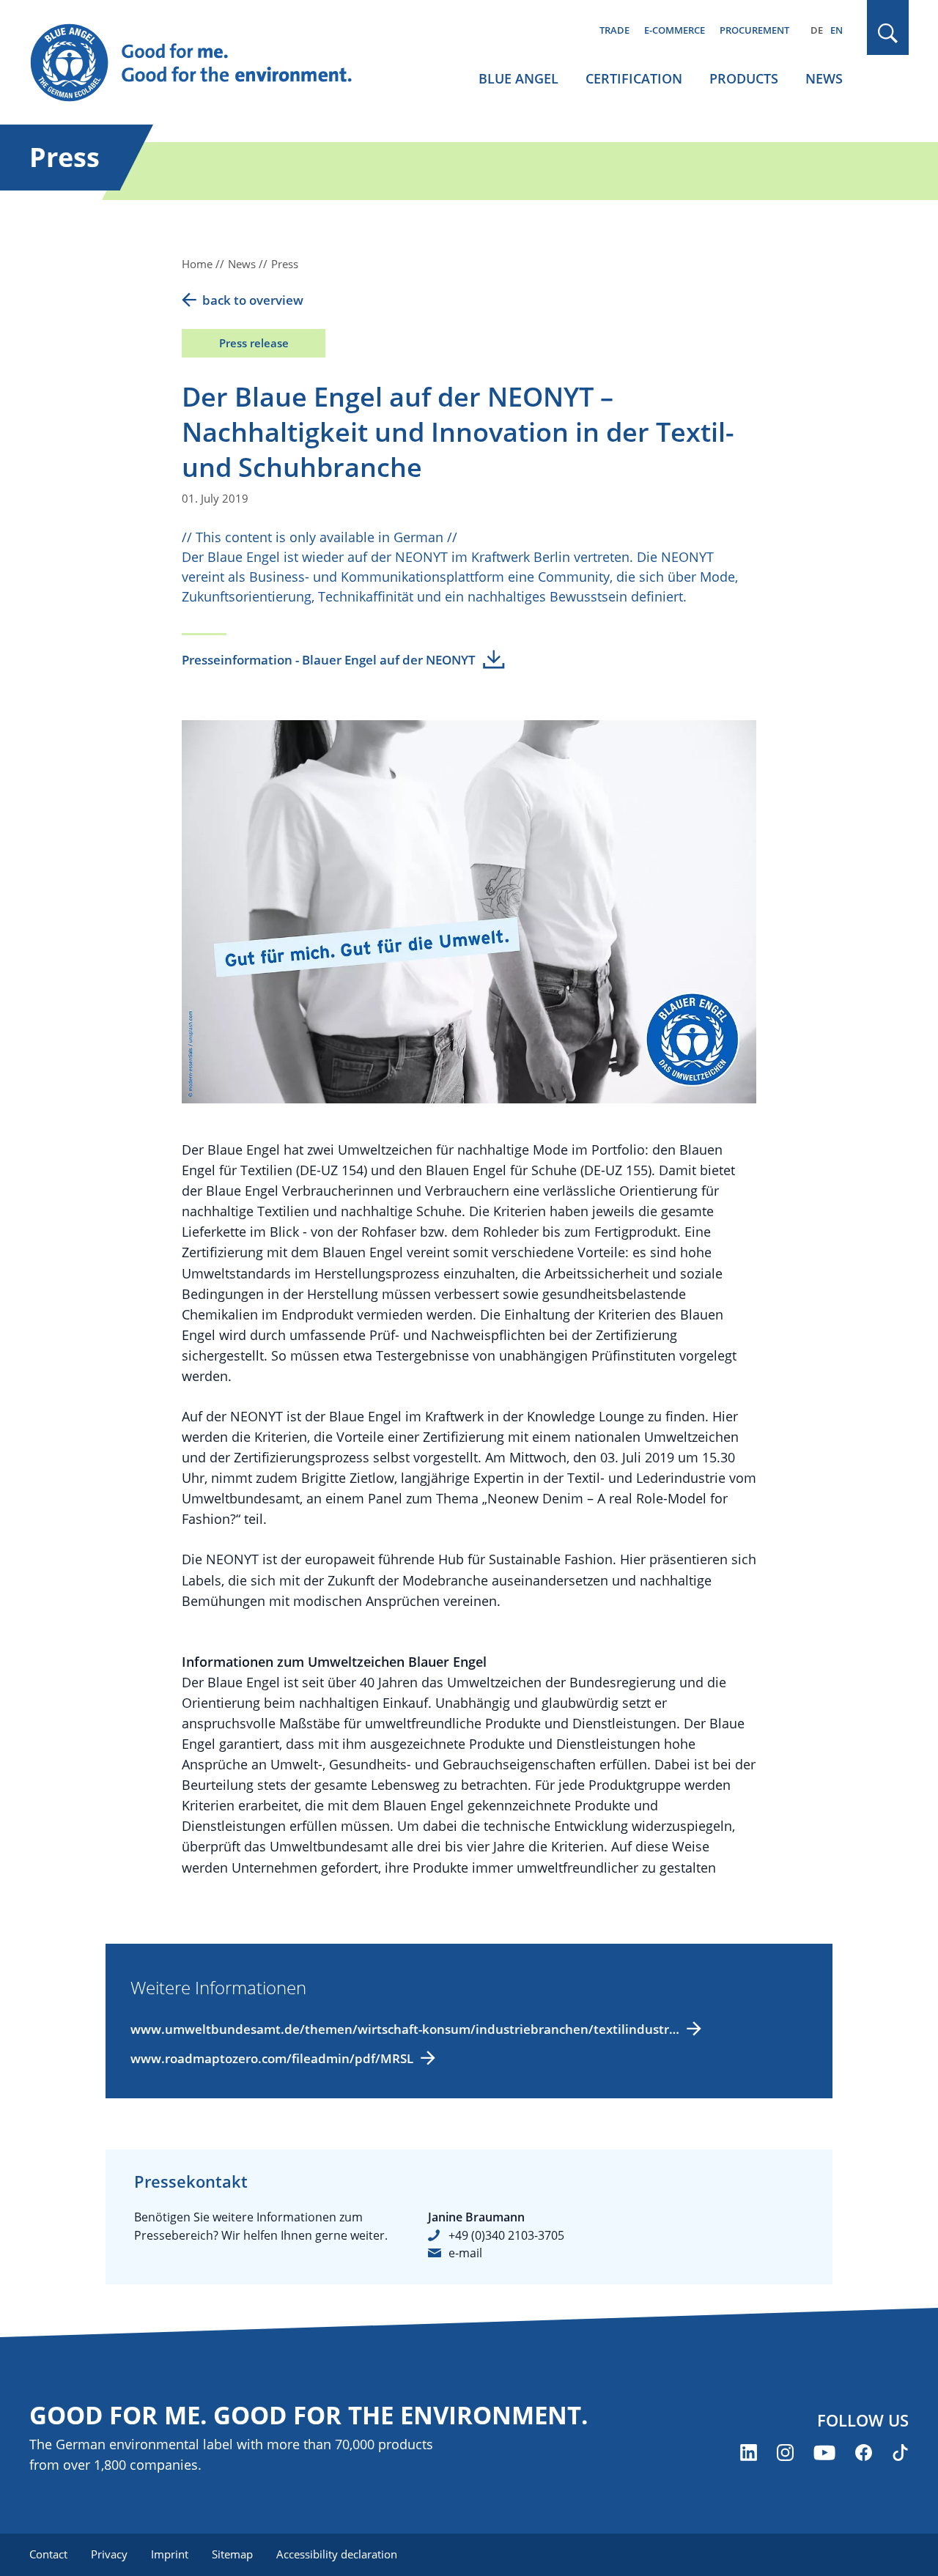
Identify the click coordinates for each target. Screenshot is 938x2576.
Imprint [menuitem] (170, 2554)
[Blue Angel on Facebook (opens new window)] (864, 2453)
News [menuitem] (824, 78)
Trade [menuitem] (614, 30)
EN (837, 30)
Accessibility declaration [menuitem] (337, 2554)
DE (817, 30)
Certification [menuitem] (634, 78)
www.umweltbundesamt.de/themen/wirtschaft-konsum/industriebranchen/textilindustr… (405, 2029)
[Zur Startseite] (205, 63)
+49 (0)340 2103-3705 (506, 2235)
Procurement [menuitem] (754, 30)
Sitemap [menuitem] (232, 2554)
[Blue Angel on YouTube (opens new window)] (824, 2453)
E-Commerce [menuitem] (675, 30)
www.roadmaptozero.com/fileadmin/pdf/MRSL (272, 2058)
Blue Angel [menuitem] (518, 78)
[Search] (888, 33)
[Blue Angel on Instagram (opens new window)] (785, 2453)
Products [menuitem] (744, 78)
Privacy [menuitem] (109, 2554)
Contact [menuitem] (48, 2554)
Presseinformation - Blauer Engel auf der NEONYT (329, 660)
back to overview (253, 300)
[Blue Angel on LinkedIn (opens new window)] (749, 2453)
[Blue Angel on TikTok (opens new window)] (900, 2453)
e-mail (465, 2253)
